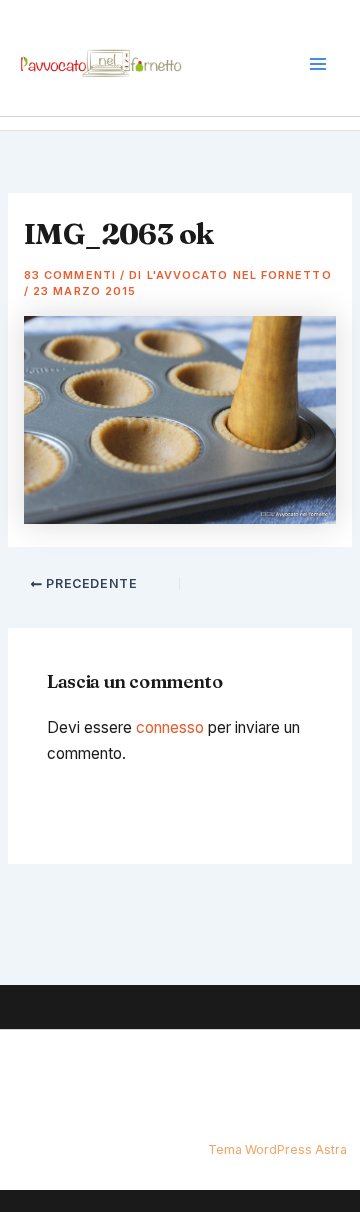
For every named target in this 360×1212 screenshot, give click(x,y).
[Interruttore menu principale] (318, 64)
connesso (170, 727)
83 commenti (70, 275)
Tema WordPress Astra (277, 1149)
